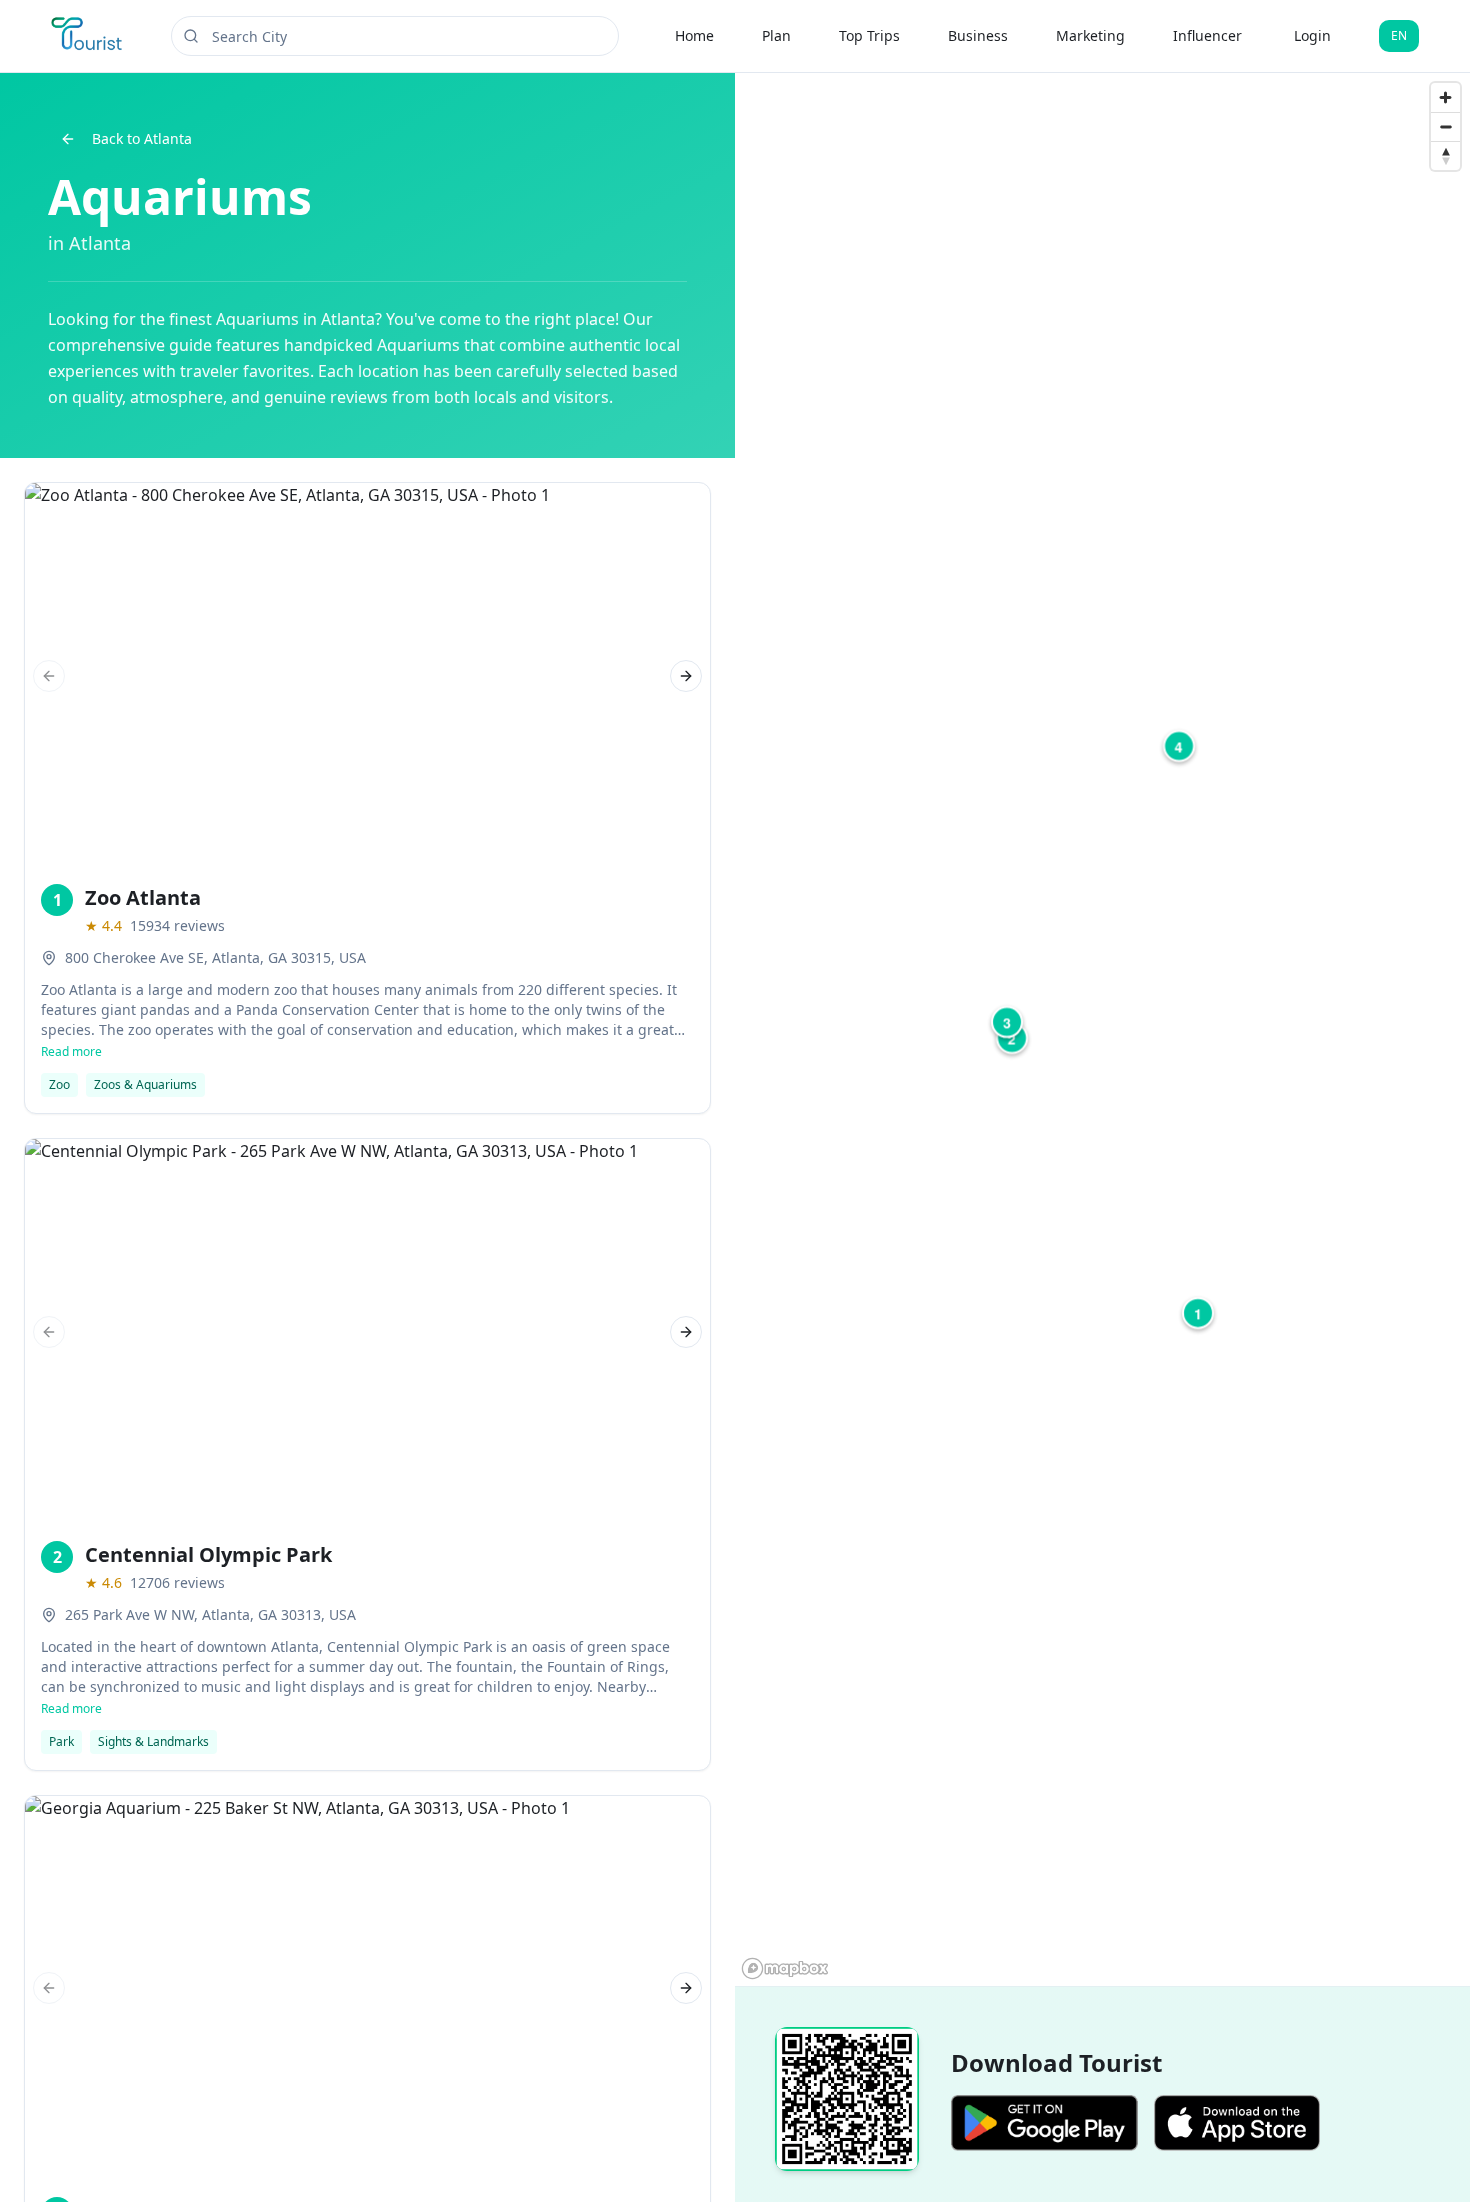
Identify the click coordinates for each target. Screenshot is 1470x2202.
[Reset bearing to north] (1445, 155)
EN (1399, 35)
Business (978, 35)
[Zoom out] (1445, 126)
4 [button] (1179, 746)
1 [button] (1198, 1313)
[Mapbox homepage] (785, 1968)
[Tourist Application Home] (88, 36)
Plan (776, 35)
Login (1312, 35)
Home (694, 35)
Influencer (1207, 35)
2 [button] (1012, 1038)
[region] (1102, 1029)
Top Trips (869, 35)
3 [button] (1007, 1022)
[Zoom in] (1445, 97)
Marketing (1090, 35)
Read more (71, 1052)
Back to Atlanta (142, 138)
